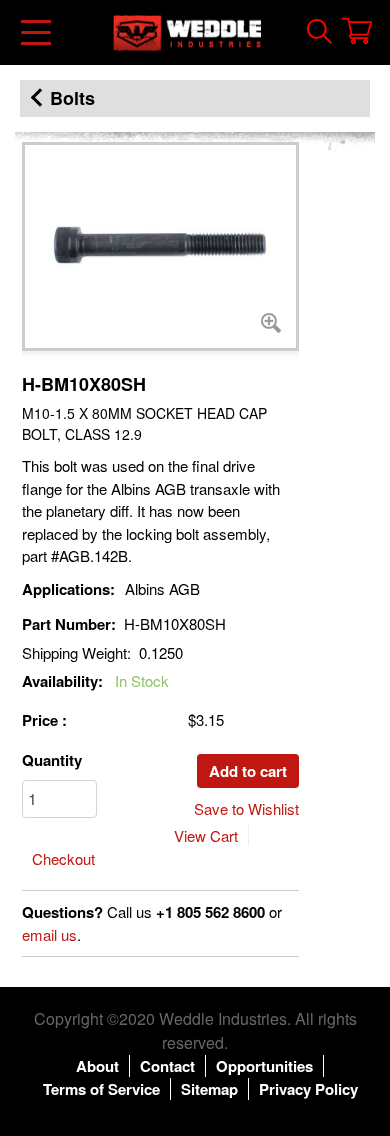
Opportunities (264, 1066)
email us (49, 934)
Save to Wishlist (246, 808)
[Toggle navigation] (37, 32)
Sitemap (209, 1089)
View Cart (206, 835)
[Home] (187, 33)
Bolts (72, 98)
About (97, 1066)
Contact (167, 1066)
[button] (160, 246)
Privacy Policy (308, 1089)
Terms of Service (101, 1089)
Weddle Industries (223, 1018)
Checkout (63, 858)
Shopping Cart (357, 31)
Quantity (52, 760)
